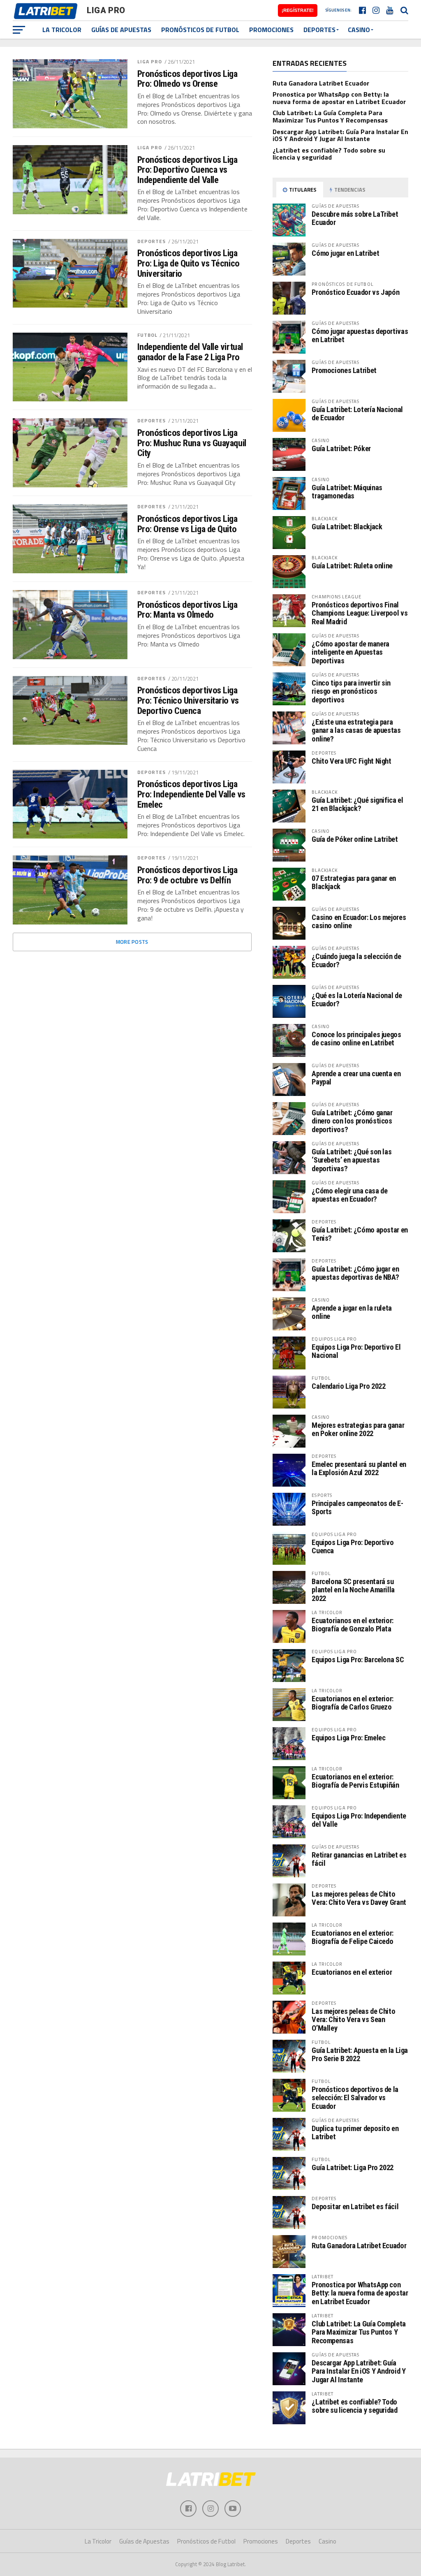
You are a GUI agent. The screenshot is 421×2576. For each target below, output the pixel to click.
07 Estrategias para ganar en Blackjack (354, 882)
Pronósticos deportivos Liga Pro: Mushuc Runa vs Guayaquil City (192, 443)
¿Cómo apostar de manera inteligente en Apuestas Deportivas (350, 652)
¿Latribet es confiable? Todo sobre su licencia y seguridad (329, 154)
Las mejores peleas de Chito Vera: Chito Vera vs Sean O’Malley (353, 2019)
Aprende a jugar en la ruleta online (352, 1312)
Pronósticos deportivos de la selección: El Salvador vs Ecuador (355, 2098)
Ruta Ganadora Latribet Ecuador (321, 83)
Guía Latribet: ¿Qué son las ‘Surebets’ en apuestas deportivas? (352, 1160)
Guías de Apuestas (121, 30)
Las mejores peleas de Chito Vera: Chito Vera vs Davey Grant (359, 1898)
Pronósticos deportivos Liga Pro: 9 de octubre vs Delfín (187, 875)
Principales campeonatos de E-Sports (357, 1507)
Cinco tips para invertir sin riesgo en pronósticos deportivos (351, 691)
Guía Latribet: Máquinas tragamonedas (347, 492)
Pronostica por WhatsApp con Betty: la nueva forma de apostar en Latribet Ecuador (339, 98)
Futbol (148, 335)
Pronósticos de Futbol (200, 30)
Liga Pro (150, 61)
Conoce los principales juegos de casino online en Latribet (356, 1039)
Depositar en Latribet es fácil (355, 2207)
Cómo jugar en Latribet (345, 253)
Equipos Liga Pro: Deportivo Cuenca (353, 1546)
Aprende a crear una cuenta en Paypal (356, 1078)
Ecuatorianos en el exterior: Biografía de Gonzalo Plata (353, 1625)
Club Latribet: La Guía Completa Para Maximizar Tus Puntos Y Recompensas (330, 116)
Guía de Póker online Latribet (355, 839)
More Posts (132, 942)
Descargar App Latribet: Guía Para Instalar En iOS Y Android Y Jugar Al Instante (340, 135)
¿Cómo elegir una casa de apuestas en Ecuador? (349, 1195)
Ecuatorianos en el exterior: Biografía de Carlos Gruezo (353, 1703)
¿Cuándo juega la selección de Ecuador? (356, 960)
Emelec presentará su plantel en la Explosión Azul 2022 (359, 1468)
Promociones (271, 30)
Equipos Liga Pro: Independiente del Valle (359, 1820)
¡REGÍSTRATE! (298, 10)
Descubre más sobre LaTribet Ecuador (355, 218)
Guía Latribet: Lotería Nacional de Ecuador (357, 414)
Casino (359, 30)
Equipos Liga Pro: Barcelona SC (358, 1660)
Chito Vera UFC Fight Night (351, 761)
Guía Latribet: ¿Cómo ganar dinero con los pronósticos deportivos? (352, 1121)
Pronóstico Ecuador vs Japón (355, 292)
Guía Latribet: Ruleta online (352, 566)
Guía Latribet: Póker (341, 448)
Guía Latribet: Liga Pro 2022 (353, 2167)
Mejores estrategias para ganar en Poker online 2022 (358, 1429)
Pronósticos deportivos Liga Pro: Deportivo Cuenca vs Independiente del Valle (187, 170)
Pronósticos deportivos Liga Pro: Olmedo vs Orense (187, 79)
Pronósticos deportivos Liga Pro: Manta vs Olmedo (187, 610)
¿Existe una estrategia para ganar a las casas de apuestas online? (356, 730)
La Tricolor (62, 30)
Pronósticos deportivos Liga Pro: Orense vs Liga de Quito (187, 524)
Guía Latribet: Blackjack (347, 527)
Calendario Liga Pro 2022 (348, 1386)
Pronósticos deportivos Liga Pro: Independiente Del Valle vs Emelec (191, 794)
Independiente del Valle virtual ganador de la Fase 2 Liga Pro (190, 352)
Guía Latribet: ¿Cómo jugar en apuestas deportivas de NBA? (355, 1273)
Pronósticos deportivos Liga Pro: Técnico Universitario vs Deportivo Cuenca (188, 700)
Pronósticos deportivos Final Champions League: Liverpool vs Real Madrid (360, 613)
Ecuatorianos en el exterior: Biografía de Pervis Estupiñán (355, 1781)
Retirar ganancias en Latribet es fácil (359, 1859)
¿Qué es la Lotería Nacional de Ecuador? (357, 1000)
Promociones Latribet (344, 370)
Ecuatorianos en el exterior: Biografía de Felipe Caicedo (353, 1937)
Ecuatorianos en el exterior (352, 1972)
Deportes (319, 30)
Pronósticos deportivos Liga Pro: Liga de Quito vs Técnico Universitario (189, 263)
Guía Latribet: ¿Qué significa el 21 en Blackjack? (357, 804)
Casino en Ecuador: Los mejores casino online (359, 921)
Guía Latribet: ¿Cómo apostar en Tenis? (360, 1234)
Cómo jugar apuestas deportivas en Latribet (360, 335)
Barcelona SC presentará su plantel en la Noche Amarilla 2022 (353, 1590)
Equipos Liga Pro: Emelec (348, 1738)
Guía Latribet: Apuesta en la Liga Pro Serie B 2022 (360, 2054)
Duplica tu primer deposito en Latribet (355, 2132)
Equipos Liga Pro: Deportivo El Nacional (356, 1351)
